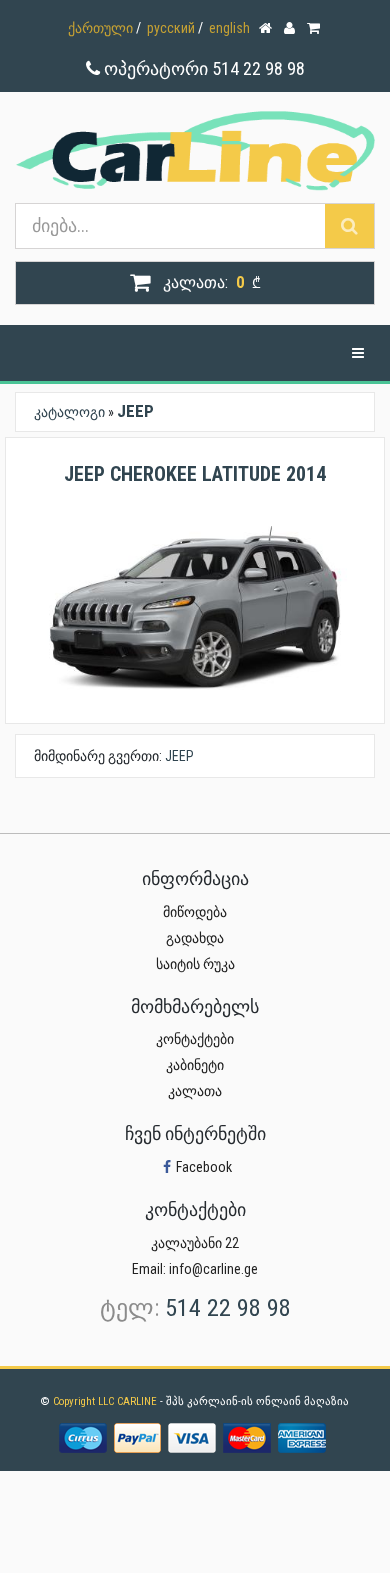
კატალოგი (69, 412)
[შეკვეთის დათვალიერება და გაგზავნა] (315, 23)
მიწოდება (195, 912)
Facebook (204, 1167)
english (229, 28)
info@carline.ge (213, 1269)
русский (171, 28)
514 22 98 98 (228, 1308)
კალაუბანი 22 (195, 1243)
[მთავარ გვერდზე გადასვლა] (267, 23)
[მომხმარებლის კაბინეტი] (291, 23)
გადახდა (195, 938)
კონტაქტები (195, 1039)
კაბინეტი (195, 1065)
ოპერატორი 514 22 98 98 (202, 68)
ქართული (100, 28)
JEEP (179, 756)
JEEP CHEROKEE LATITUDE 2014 (195, 474)
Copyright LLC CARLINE (106, 1401)
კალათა (195, 1091)
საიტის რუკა (195, 964)
